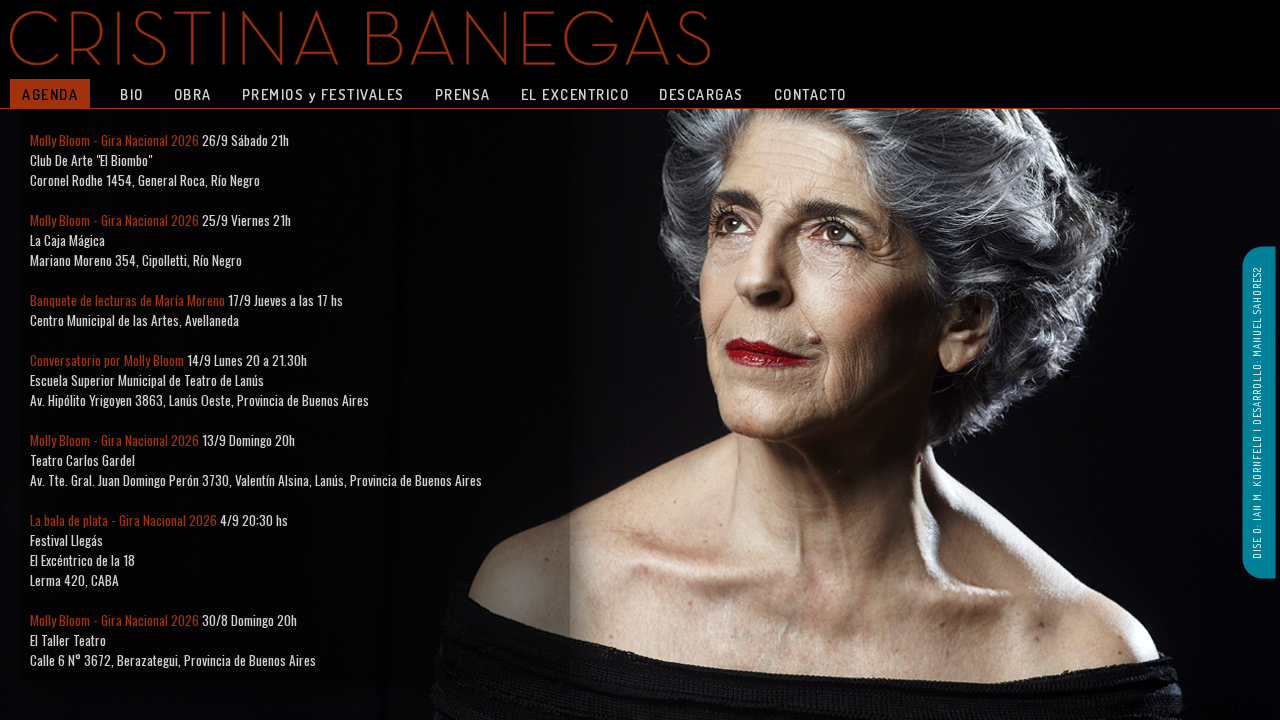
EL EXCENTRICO (575, 94)
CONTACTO (810, 94)
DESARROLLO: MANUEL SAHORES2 (1257, 346)
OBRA (193, 94)
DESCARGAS (701, 94)
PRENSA (463, 94)
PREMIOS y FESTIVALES (323, 94)
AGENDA (50, 94)
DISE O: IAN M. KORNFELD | (1257, 492)
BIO (132, 94)
